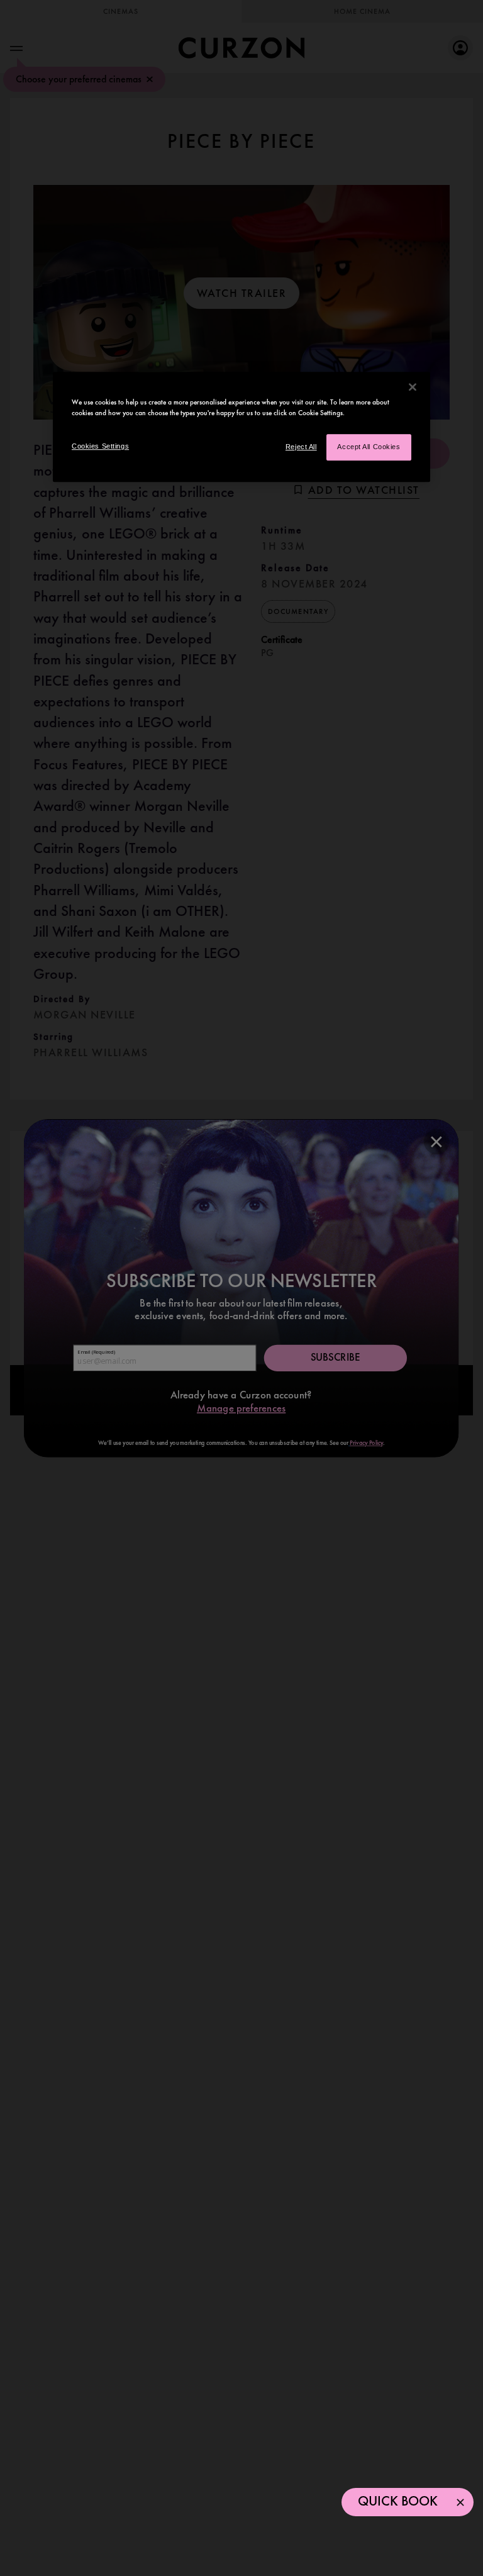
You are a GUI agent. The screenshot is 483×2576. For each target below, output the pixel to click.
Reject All (301, 447)
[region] (241, 427)
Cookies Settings (100, 447)
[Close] (413, 387)
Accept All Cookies (369, 447)
